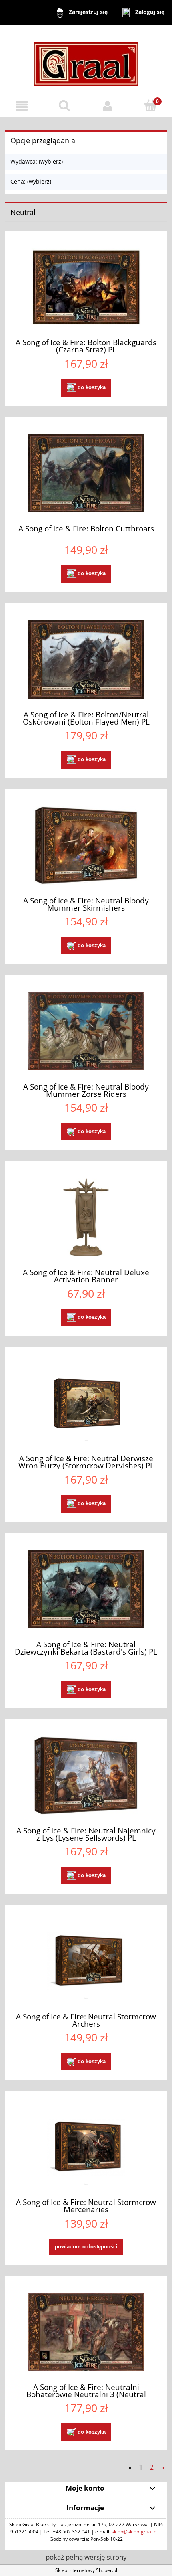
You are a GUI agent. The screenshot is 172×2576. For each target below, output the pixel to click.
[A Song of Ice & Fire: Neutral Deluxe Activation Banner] (86, 1217)
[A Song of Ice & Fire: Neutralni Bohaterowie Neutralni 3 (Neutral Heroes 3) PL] (86, 2332)
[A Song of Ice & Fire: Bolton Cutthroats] (86, 473)
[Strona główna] (86, 60)
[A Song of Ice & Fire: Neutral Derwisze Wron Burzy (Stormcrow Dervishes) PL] (86, 1403)
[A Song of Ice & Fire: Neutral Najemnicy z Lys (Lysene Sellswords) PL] (86, 1775)
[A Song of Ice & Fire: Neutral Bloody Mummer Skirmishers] (86, 846)
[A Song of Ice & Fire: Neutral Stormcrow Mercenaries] (86, 2147)
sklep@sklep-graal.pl (135, 2532)
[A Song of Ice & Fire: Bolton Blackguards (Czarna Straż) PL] (86, 287)
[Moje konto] (108, 106)
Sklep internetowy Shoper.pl (86, 2570)
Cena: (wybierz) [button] (31, 181)
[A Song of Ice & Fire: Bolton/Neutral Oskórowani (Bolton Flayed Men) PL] (86, 659)
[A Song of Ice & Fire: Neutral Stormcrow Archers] (86, 1961)
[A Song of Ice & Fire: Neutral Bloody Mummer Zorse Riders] (86, 1031)
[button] (22, 106)
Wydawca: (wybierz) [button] (37, 161)
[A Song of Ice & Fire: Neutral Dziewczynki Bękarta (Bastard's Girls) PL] (86, 1589)
